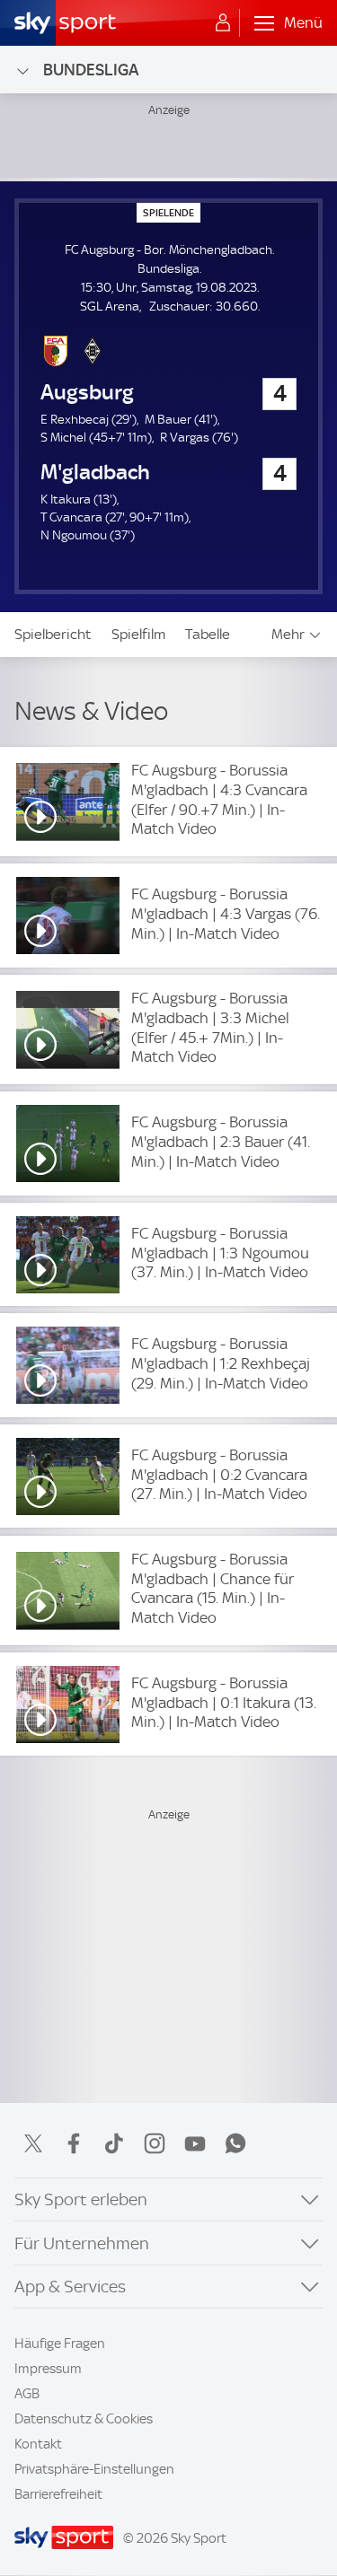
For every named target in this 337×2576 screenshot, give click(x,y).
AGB (27, 2394)
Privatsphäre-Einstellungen (94, 2469)
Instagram (155, 2143)
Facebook (74, 2143)
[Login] (223, 23)
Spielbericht (53, 634)
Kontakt (38, 2444)
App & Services (70, 2287)
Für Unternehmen (82, 2243)
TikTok (114, 2143)
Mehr (288, 634)
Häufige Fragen (60, 2344)
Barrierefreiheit (58, 2494)
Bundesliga (91, 70)
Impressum (48, 2369)
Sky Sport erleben (81, 2199)
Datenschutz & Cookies (84, 2419)
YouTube (195, 2143)
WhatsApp (235, 2143)
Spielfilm (138, 634)
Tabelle (208, 634)
